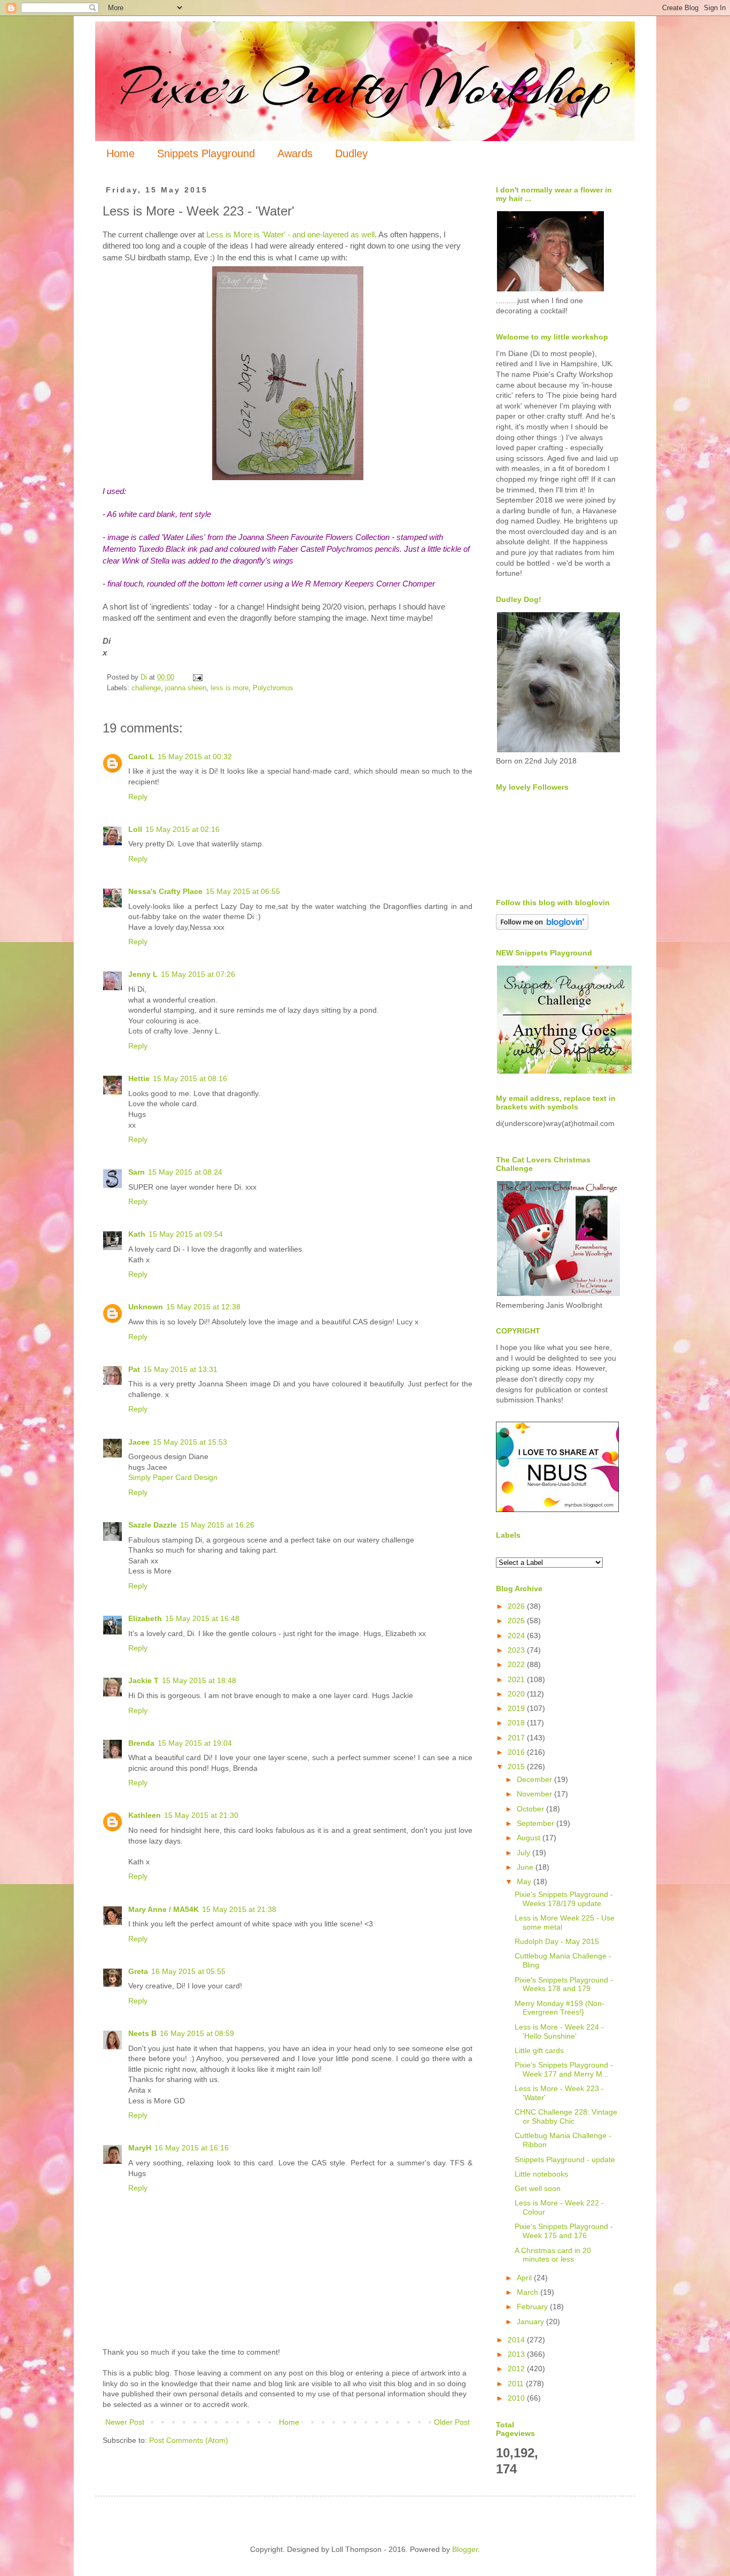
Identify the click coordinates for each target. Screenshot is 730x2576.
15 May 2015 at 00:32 (195, 757)
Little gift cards (539, 2050)
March (529, 2292)
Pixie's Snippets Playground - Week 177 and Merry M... (564, 2069)
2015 (517, 1767)
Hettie (139, 1078)
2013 (517, 2354)
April (525, 2278)
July (525, 1853)
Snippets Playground (206, 153)
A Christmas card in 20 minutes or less (553, 2255)
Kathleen (145, 1815)
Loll (135, 829)
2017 (517, 1738)
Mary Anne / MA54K (164, 1909)
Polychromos (273, 688)
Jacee (139, 1442)
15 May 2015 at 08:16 (190, 1078)
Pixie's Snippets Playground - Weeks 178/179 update (564, 1899)
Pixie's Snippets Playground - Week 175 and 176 (564, 2231)
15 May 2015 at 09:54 (186, 1234)
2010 (517, 2398)
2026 (517, 1606)
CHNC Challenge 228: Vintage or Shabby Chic (566, 2116)
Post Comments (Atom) (189, 2440)
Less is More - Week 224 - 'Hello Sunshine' (559, 2031)
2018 (517, 1723)
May (525, 1881)
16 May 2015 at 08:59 (197, 2033)
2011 (517, 2384)
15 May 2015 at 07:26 (198, 974)
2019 (517, 1708)
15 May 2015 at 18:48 (199, 1680)
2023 (517, 1650)
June (526, 1867)
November (535, 1794)
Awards (295, 153)
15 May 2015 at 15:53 (190, 1442)
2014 (517, 2340)
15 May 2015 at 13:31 (180, 1369)
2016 (517, 1752)
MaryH (140, 2148)
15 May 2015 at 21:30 (201, 1815)
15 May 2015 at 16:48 (202, 1618)
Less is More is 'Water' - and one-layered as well (290, 234)
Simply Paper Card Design (173, 1477)
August (530, 1838)
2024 (517, 1636)
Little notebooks (541, 2174)
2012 (517, 2369)
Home (121, 153)
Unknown (146, 1307)
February (533, 2307)
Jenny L (143, 974)
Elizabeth (145, 1618)
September (537, 1823)
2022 (517, 1664)
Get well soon (538, 2188)
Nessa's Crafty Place (165, 891)
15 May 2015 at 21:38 (239, 1909)
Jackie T (143, 1680)
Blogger (465, 2549)
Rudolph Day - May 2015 (557, 1941)
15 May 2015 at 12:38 (203, 1307)
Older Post (452, 2422)
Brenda (141, 1743)
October (531, 1809)
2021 (517, 1679)
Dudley (351, 153)
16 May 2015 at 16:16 (192, 2148)
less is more (230, 688)
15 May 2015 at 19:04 (195, 1743)
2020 (517, 1694)
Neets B (142, 2033)
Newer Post (125, 2422)
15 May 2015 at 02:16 (183, 829)
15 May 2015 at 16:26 (217, 1525)
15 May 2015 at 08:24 (185, 1172)
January (531, 2322)
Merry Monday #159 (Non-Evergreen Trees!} (560, 2008)
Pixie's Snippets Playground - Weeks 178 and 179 (564, 1984)
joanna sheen (186, 688)
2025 (517, 1621)
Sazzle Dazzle (153, 1525)
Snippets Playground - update (565, 2159)
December (535, 1779)
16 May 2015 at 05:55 (188, 1971)
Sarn (137, 1172)
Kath (137, 1234)
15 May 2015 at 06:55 (243, 891)
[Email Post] (197, 677)
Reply (138, 797)
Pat (134, 1369)
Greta (138, 1971)
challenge (146, 688)
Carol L (141, 757)
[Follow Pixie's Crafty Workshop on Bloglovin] (542, 927)
